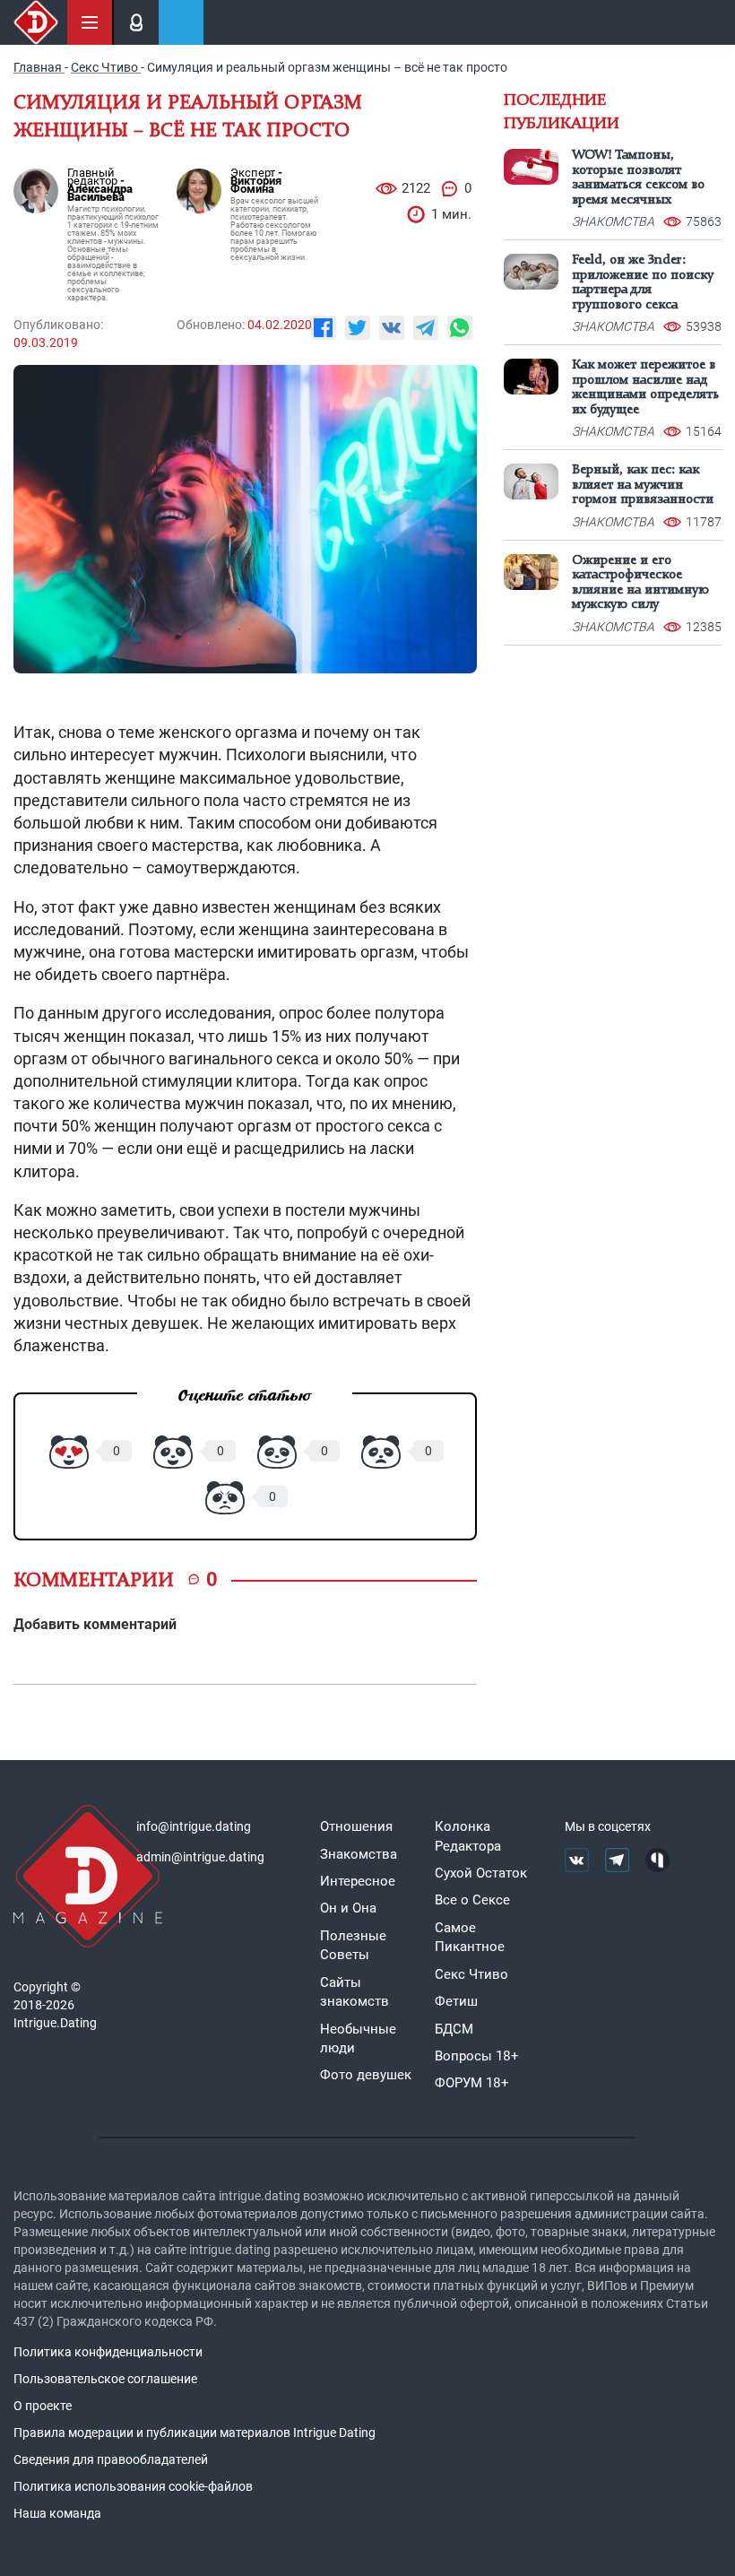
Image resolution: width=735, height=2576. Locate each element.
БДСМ (454, 2029)
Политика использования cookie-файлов (133, 2486)
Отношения (356, 1826)
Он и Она (348, 1908)
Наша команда (57, 2513)
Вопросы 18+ (477, 2056)
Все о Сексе (472, 1900)
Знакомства (359, 1854)
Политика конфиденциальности (108, 2352)
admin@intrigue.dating (200, 1857)
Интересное (358, 1881)
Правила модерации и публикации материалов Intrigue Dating (195, 2433)
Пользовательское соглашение (105, 2379)
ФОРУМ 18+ (472, 2083)
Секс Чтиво (471, 1974)
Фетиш (456, 2001)
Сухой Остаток (481, 1873)
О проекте (43, 2406)
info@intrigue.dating (194, 1826)
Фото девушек (366, 2075)
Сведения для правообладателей (111, 2459)
